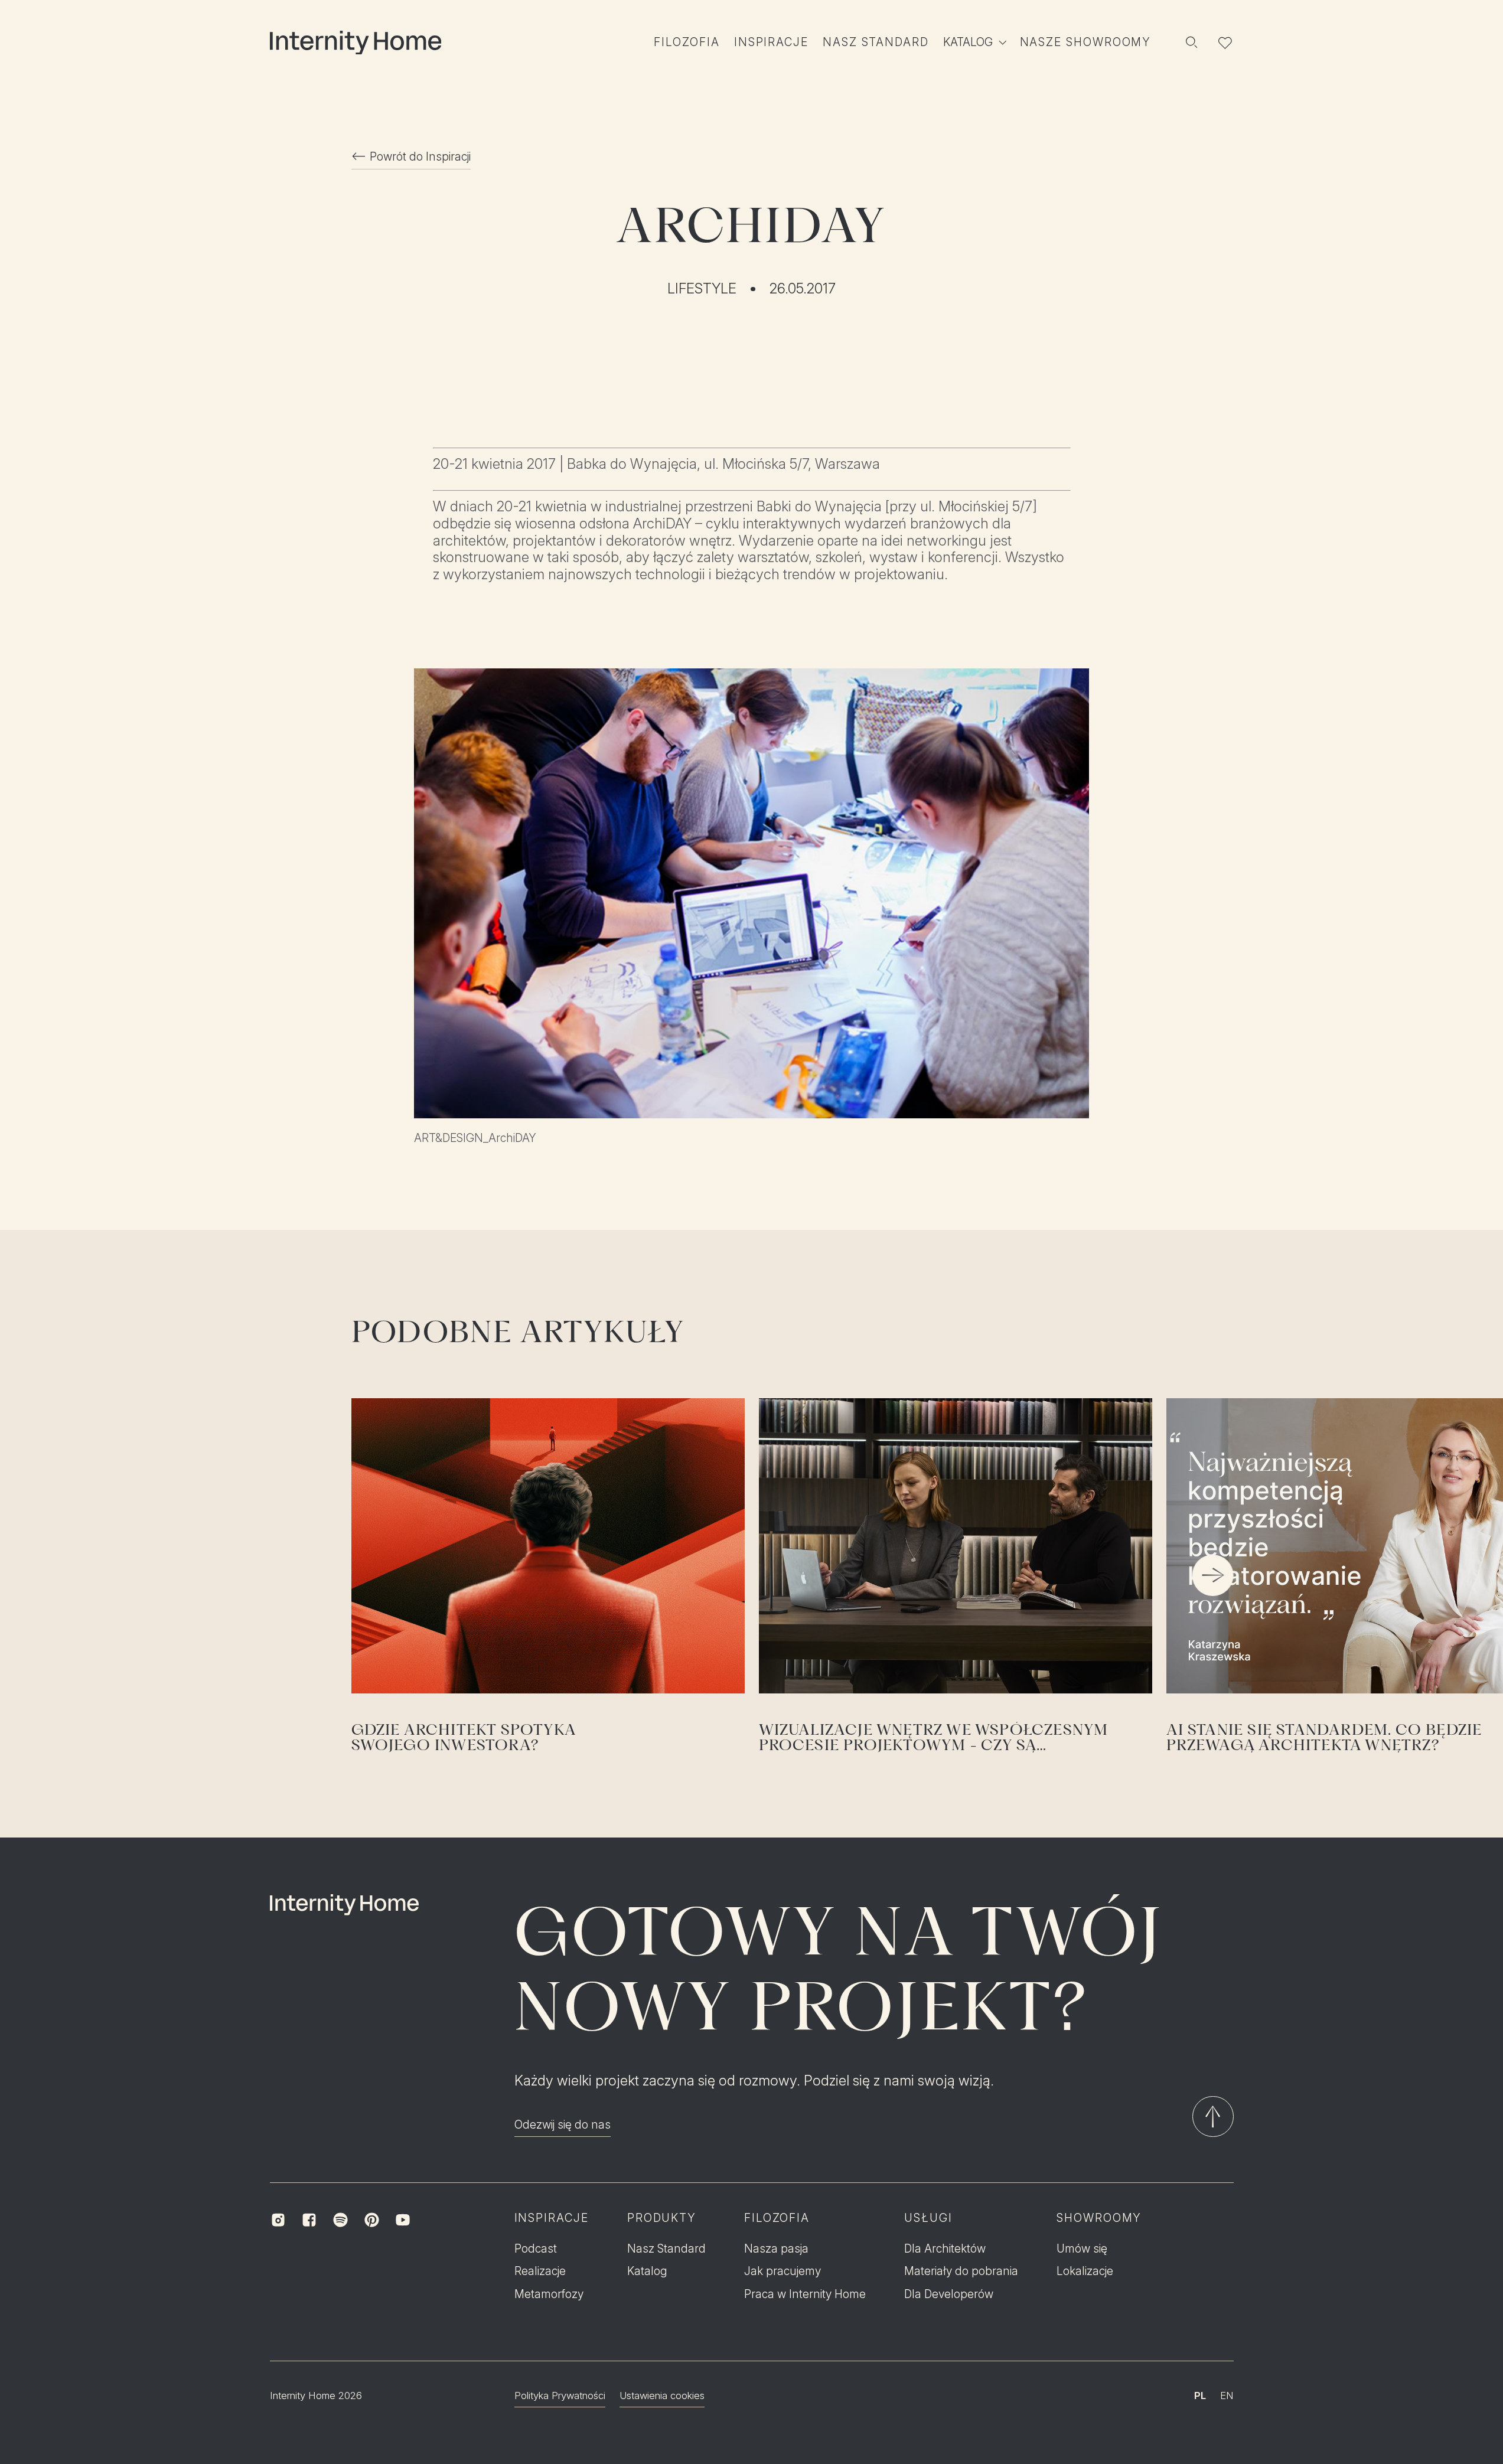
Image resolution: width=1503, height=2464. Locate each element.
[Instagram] (278, 2220)
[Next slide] (1213, 1575)
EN (1227, 2396)
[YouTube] (403, 2220)
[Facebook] (309, 2220)
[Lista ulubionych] (1225, 43)
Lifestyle (702, 289)
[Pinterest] (372, 2220)
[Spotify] (340, 2220)
